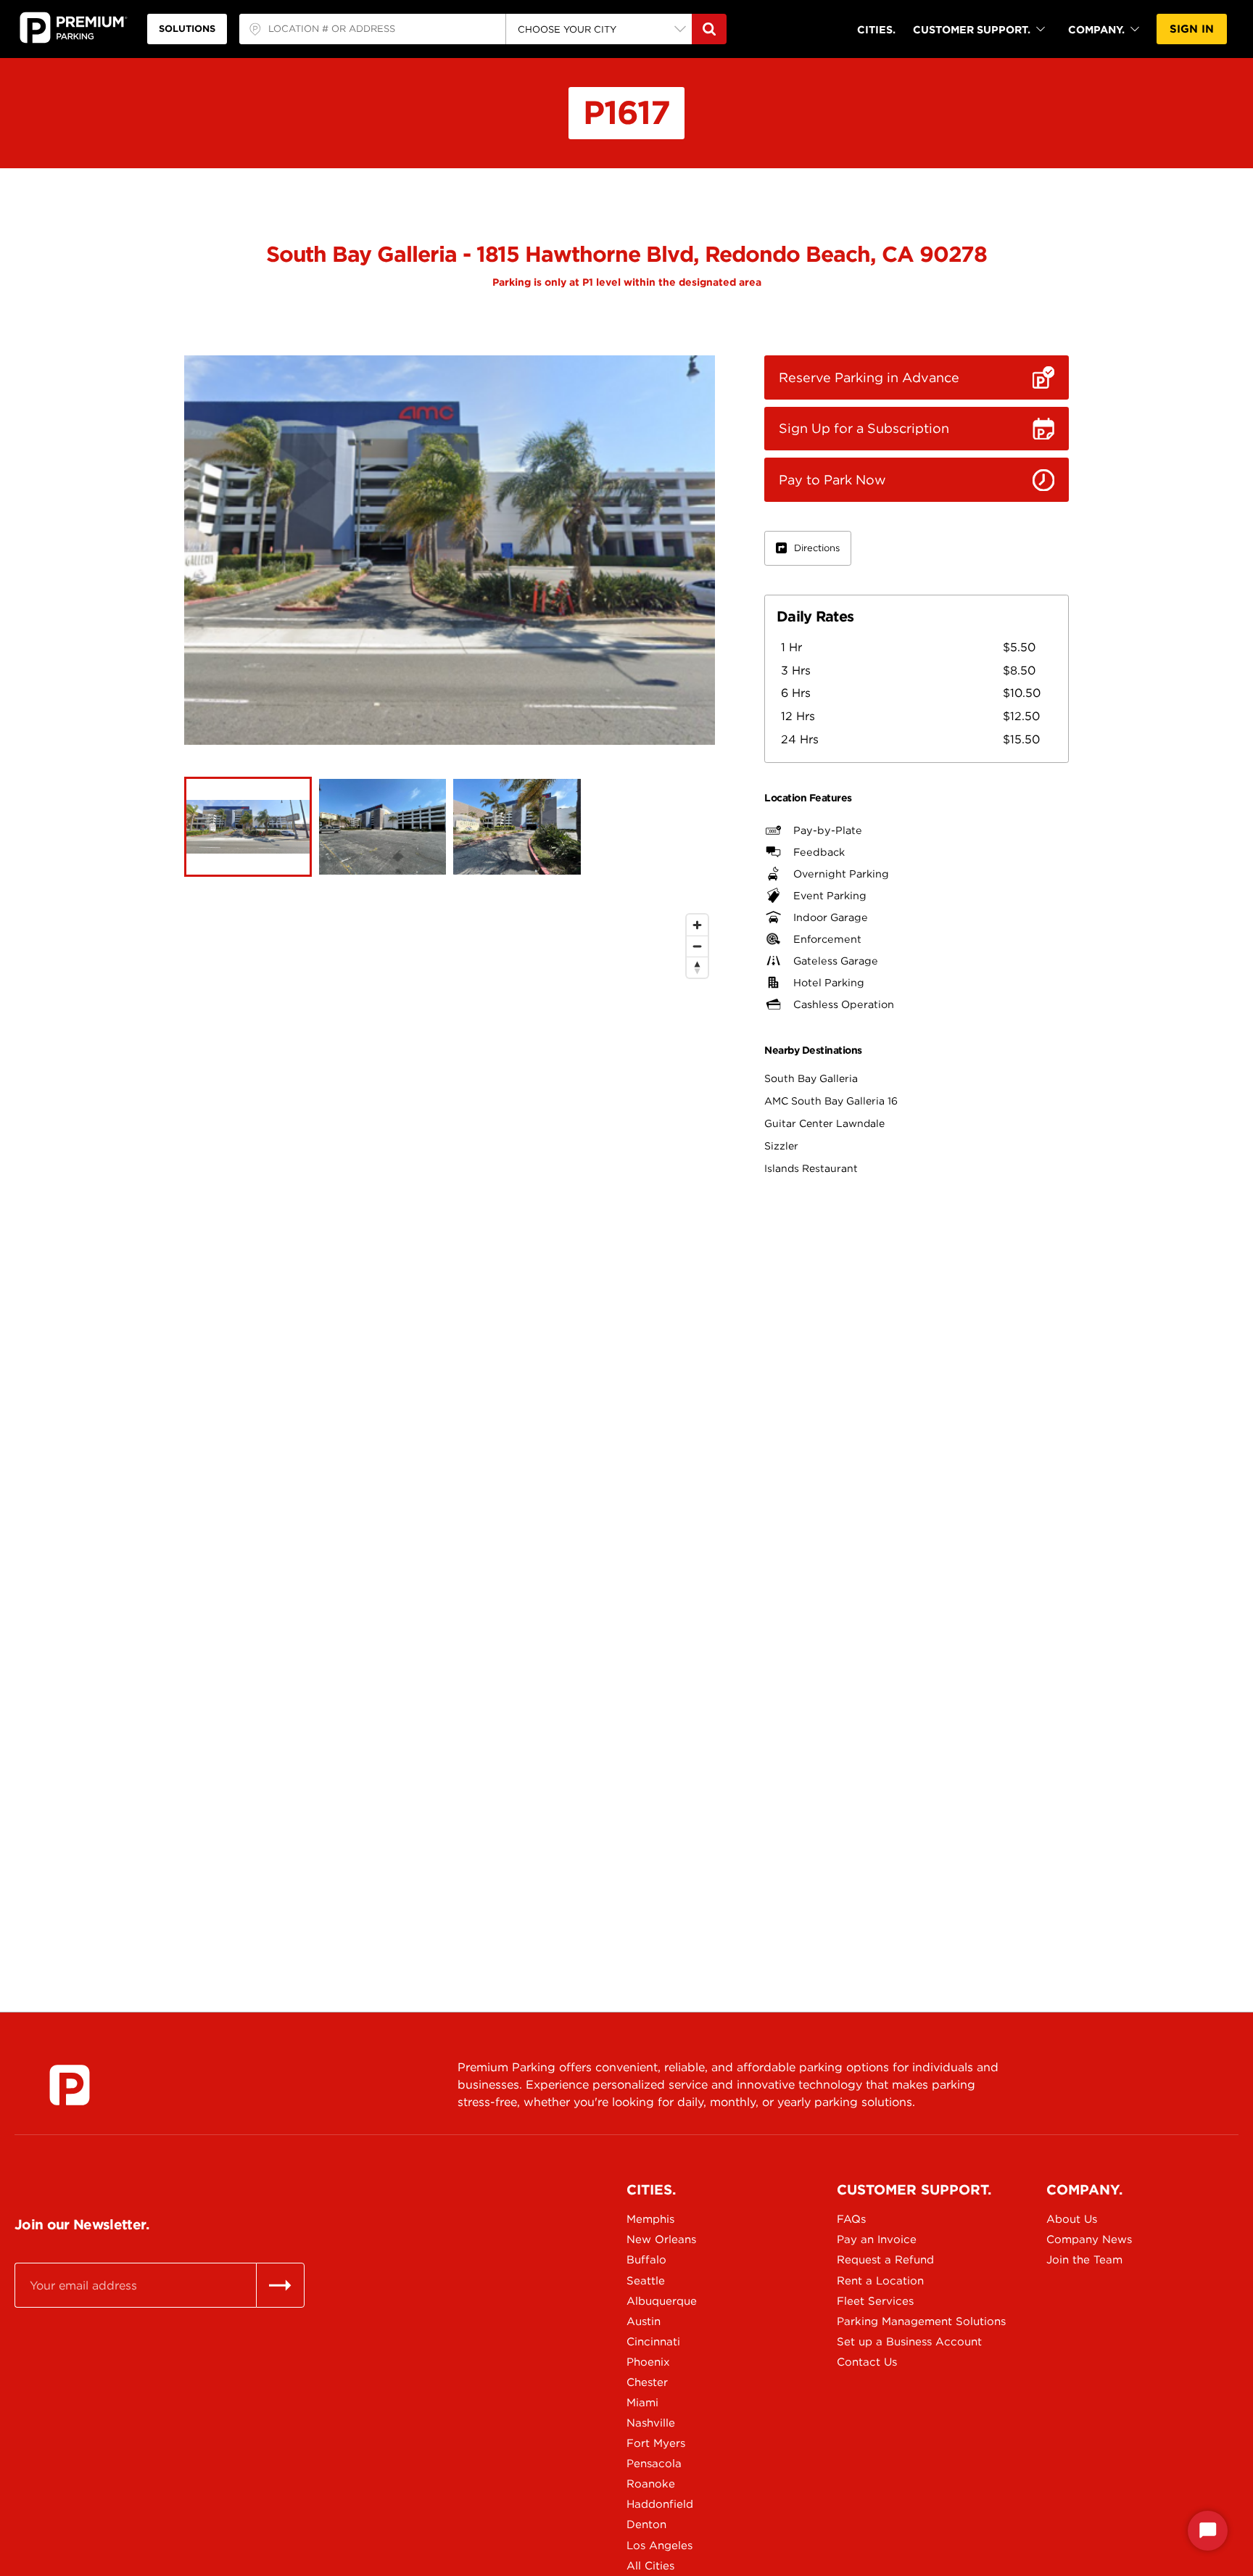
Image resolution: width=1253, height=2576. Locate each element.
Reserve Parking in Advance (869, 377)
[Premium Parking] (70, 2085)
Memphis (650, 2219)
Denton (646, 2525)
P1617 (626, 112)
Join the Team (1084, 2260)
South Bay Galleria (811, 1078)
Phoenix (648, 2362)
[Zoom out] (697, 946)
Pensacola (654, 2464)
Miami (642, 2403)
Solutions (187, 29)
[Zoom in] (697, 925)
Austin (644, 2321)
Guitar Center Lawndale (824, 1123)
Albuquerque (662, 2301)
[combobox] (372, 29)
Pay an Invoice (877, 2239)
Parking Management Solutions (888, 2321)
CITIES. (876, 29)
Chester (647, 2382)
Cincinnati (653, 2342)
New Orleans (661, 2239)
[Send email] (280, 2285)
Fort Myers (656, 2443)
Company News (1089, 2239)
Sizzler (781, 1146)
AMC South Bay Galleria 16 (831, 1101)
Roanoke (651, 2484)
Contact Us (867, 2362)
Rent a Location (880, 2281)
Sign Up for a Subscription (864, 428)
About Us (1072, 2219)
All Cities (650, 2566)
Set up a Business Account (888, 2342)
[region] (450, 1423)
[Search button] (709, 29)
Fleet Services (875, 2301)
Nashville (651, 2423)
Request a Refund (885, 2260)
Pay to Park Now (832, 480)
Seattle (646, 2281)
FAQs (851, 2219)
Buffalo (646, 2260)
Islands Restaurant (811, 1168)
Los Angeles (659, 2546)
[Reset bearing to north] (697, 967)
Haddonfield (660, 2504)
